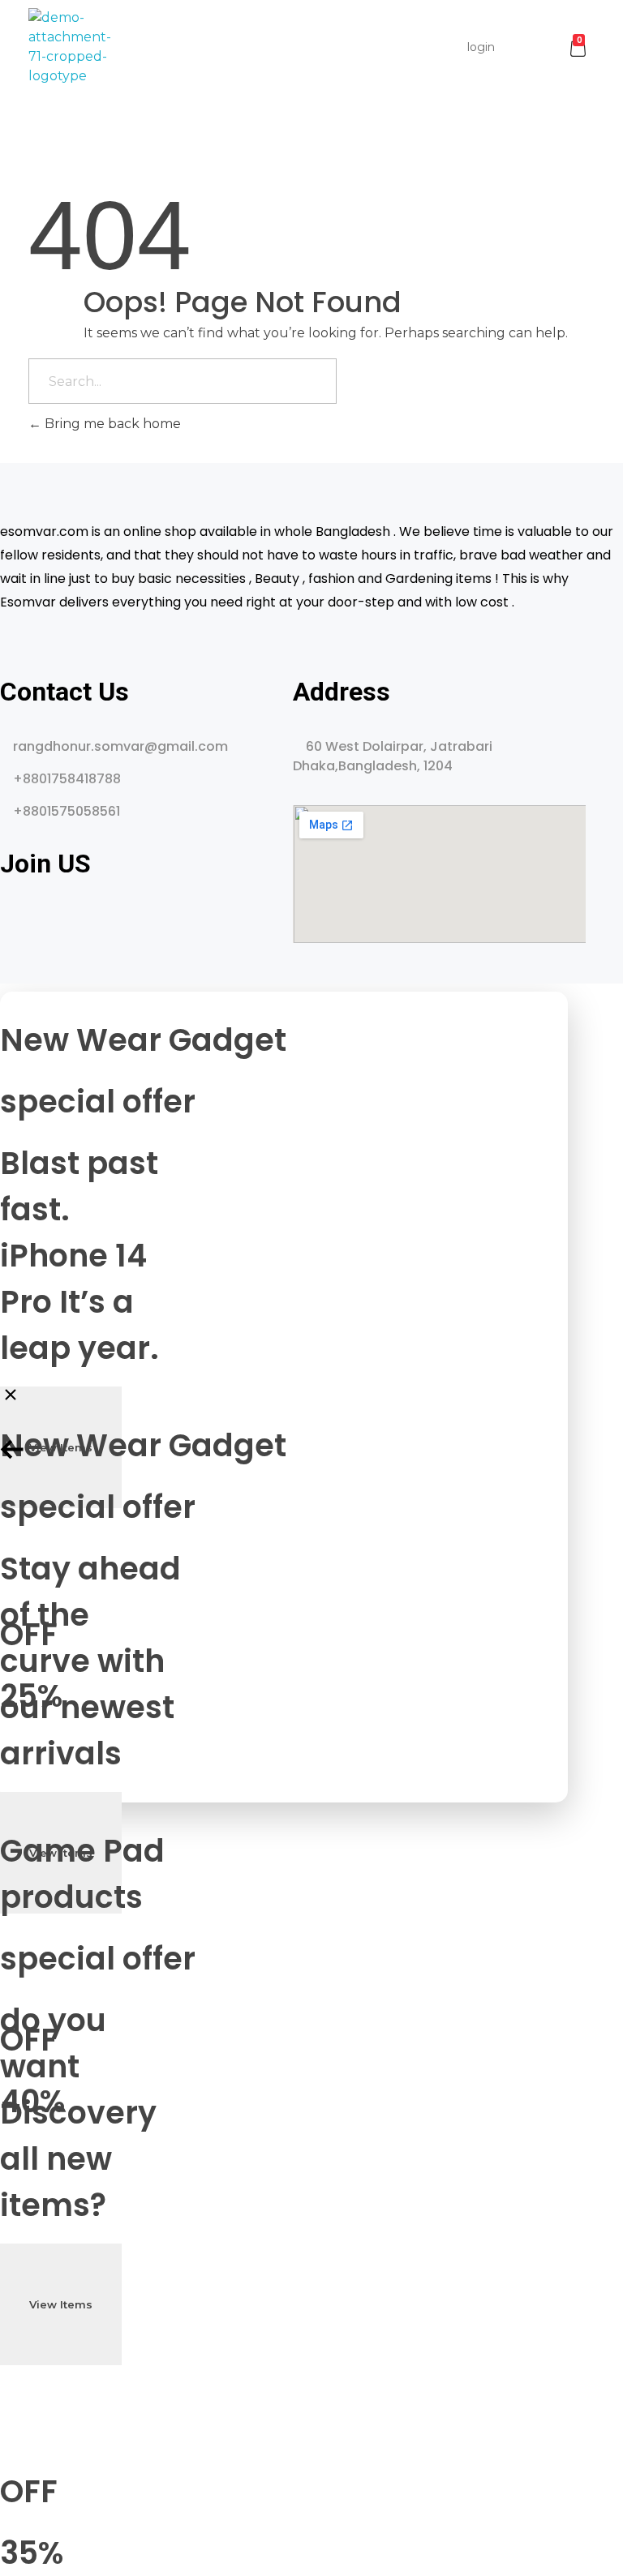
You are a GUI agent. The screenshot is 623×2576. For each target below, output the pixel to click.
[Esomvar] (71, 47)
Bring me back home (111, 424)
